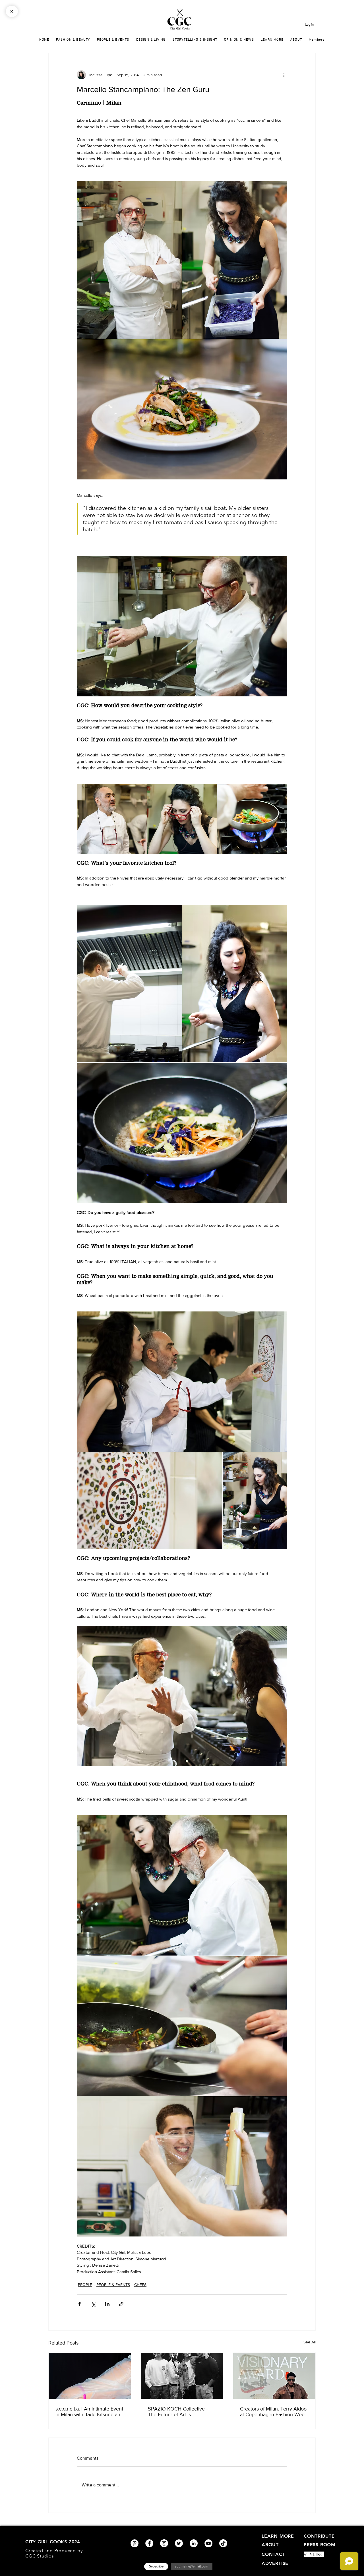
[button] (272, 39)
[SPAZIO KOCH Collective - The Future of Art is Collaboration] (182, 2376)
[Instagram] (164, 2543)
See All (310, 2342)
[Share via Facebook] (79, 2304)
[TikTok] (223, 2543)
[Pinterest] (135, 2543)
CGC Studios (40, 2556)
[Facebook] (149, 2543)
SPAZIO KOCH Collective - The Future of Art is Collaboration (178, 2412)
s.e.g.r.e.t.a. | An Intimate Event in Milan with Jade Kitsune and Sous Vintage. (89, 2412)
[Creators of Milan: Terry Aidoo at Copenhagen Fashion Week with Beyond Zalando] (274, 2376)
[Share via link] (121, 2304)
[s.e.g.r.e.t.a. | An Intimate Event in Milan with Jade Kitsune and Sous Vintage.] (90, 2376)
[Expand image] (129, 260)
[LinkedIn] (194, 2543)
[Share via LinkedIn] (107, 2304)
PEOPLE (85, 2285)
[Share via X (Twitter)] (93, 2304)
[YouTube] (208, 2543)
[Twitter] (179, 2543)
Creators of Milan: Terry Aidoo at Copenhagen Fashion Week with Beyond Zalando (274, 2412)
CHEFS (140, 2285)
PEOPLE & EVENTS (113, 2285)
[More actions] (284, 75)
